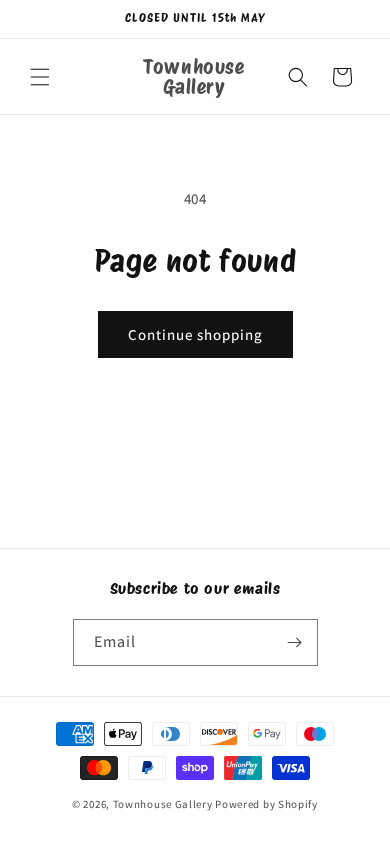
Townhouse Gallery (163, 804)
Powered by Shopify (266, 804)
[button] (40, 77)
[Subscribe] (295, 642)
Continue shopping (195, 334)
